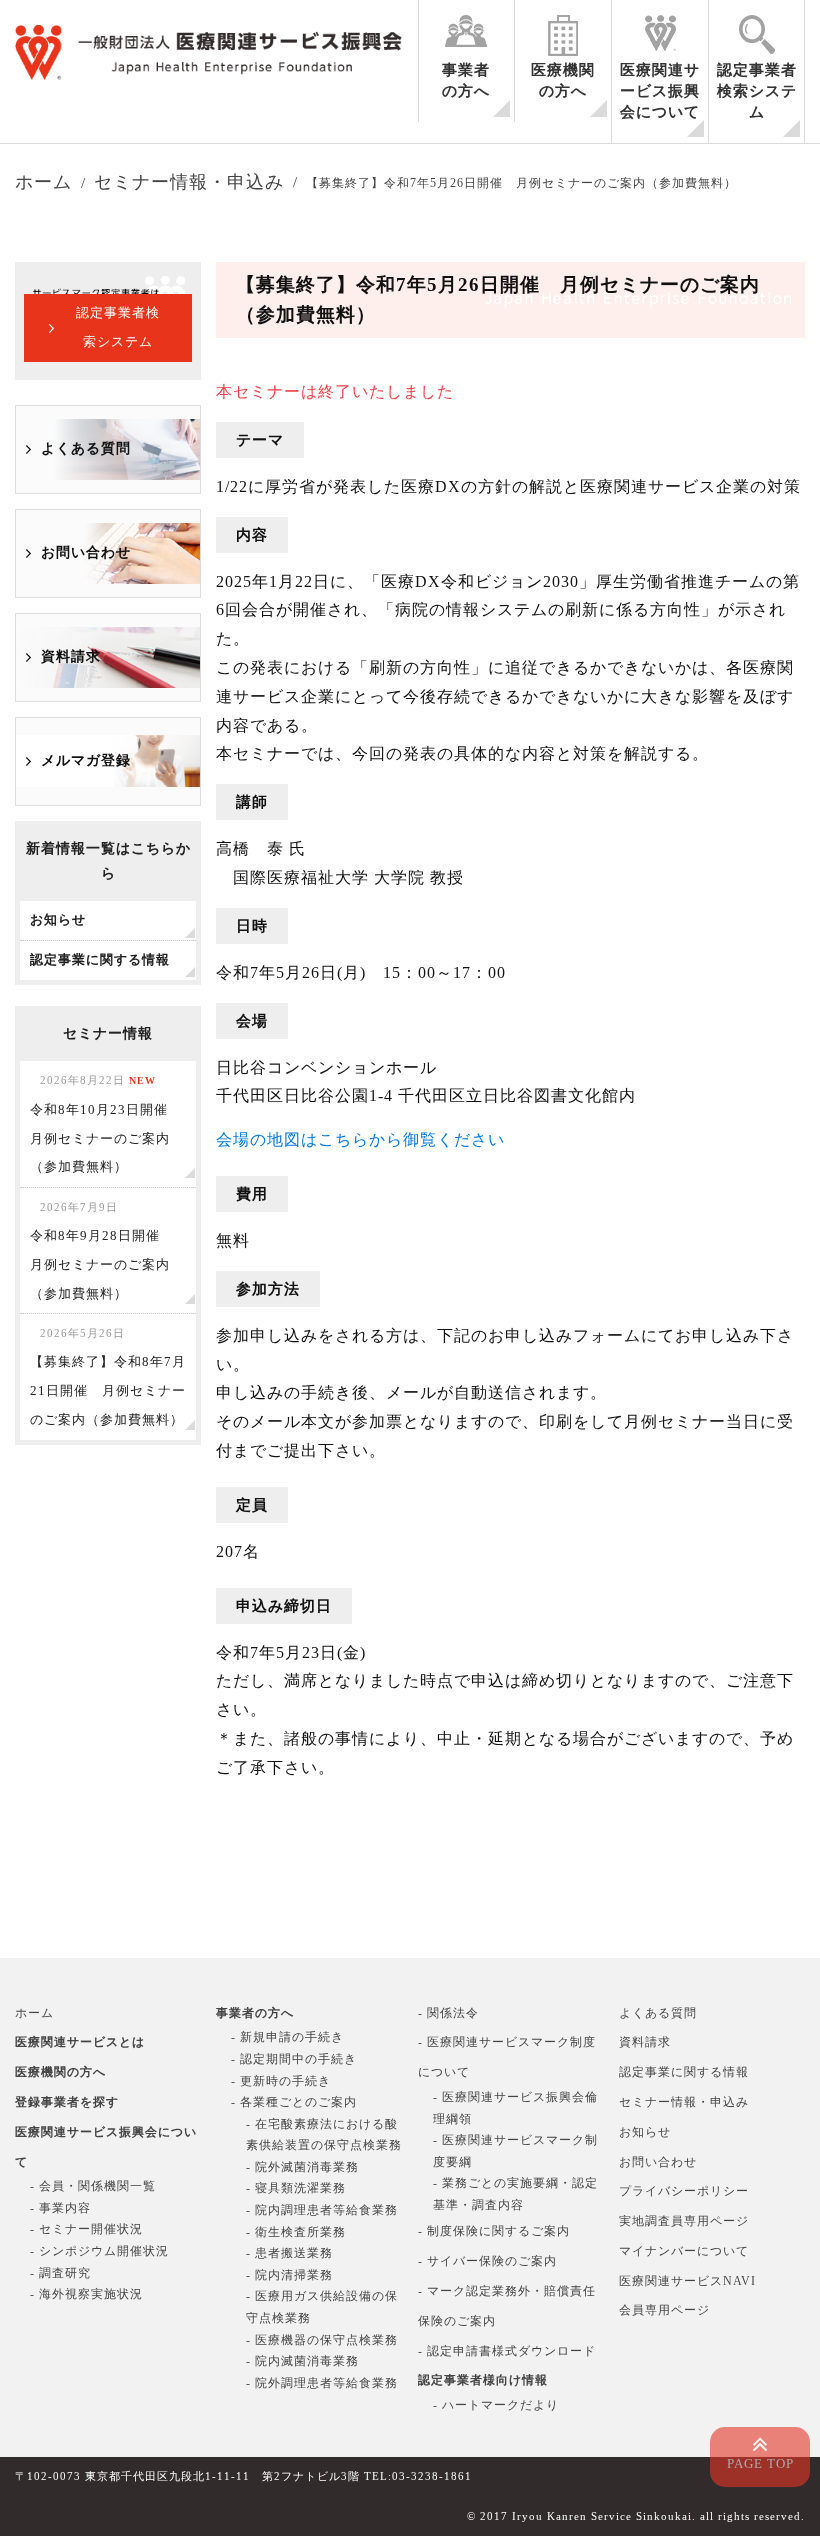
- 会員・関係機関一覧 (93, 2186)
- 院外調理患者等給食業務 (322, 2383)
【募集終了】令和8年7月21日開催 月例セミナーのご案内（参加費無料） (108, 1376)
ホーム (34, 2013)
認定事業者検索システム (757, 91)
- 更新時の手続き (281, 2081)
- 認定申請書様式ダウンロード (507, 2351)
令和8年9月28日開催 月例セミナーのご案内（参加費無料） (102, 1250)
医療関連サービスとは (80, 2042)
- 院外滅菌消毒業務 (302, 2167)
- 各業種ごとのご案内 (294, 2102)
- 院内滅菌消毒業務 (302, 2361)
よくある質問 (86, 448)
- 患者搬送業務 (289, 2253)
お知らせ (645, 2132)
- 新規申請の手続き (287, 2037)
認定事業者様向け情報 (483, 2380)
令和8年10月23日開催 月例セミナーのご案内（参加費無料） (106, 1124)
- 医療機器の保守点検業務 (322, 2340)
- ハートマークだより (496, 2405)
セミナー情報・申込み (684, 2102)
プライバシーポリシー (684, 2191)
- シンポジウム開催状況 (99, 2251)
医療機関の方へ (563, 80)
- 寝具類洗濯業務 (296, 2188)
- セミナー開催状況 (86, 2229)
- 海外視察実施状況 (86, 2294)
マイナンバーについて (684, 2251)
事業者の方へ (466, 80)
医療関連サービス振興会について (660, 91)
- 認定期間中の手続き (294, 2059)
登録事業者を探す (67, 2102)
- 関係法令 (448, 2013)
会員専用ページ (664, 2310)
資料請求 (71, 656)
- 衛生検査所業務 (296, 2232)
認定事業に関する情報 (684, 2072)
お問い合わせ (86, 552)
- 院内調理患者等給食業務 (322, 2210)
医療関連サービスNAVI (687, 2281)
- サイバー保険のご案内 (487, 2261)
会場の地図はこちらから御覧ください (360, 1139)
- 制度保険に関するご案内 (494, 2231)
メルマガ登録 (86, 760)
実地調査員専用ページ (684, 2221)
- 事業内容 (60, 2208)
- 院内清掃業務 (289, 2275)
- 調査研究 (60, 2273)
